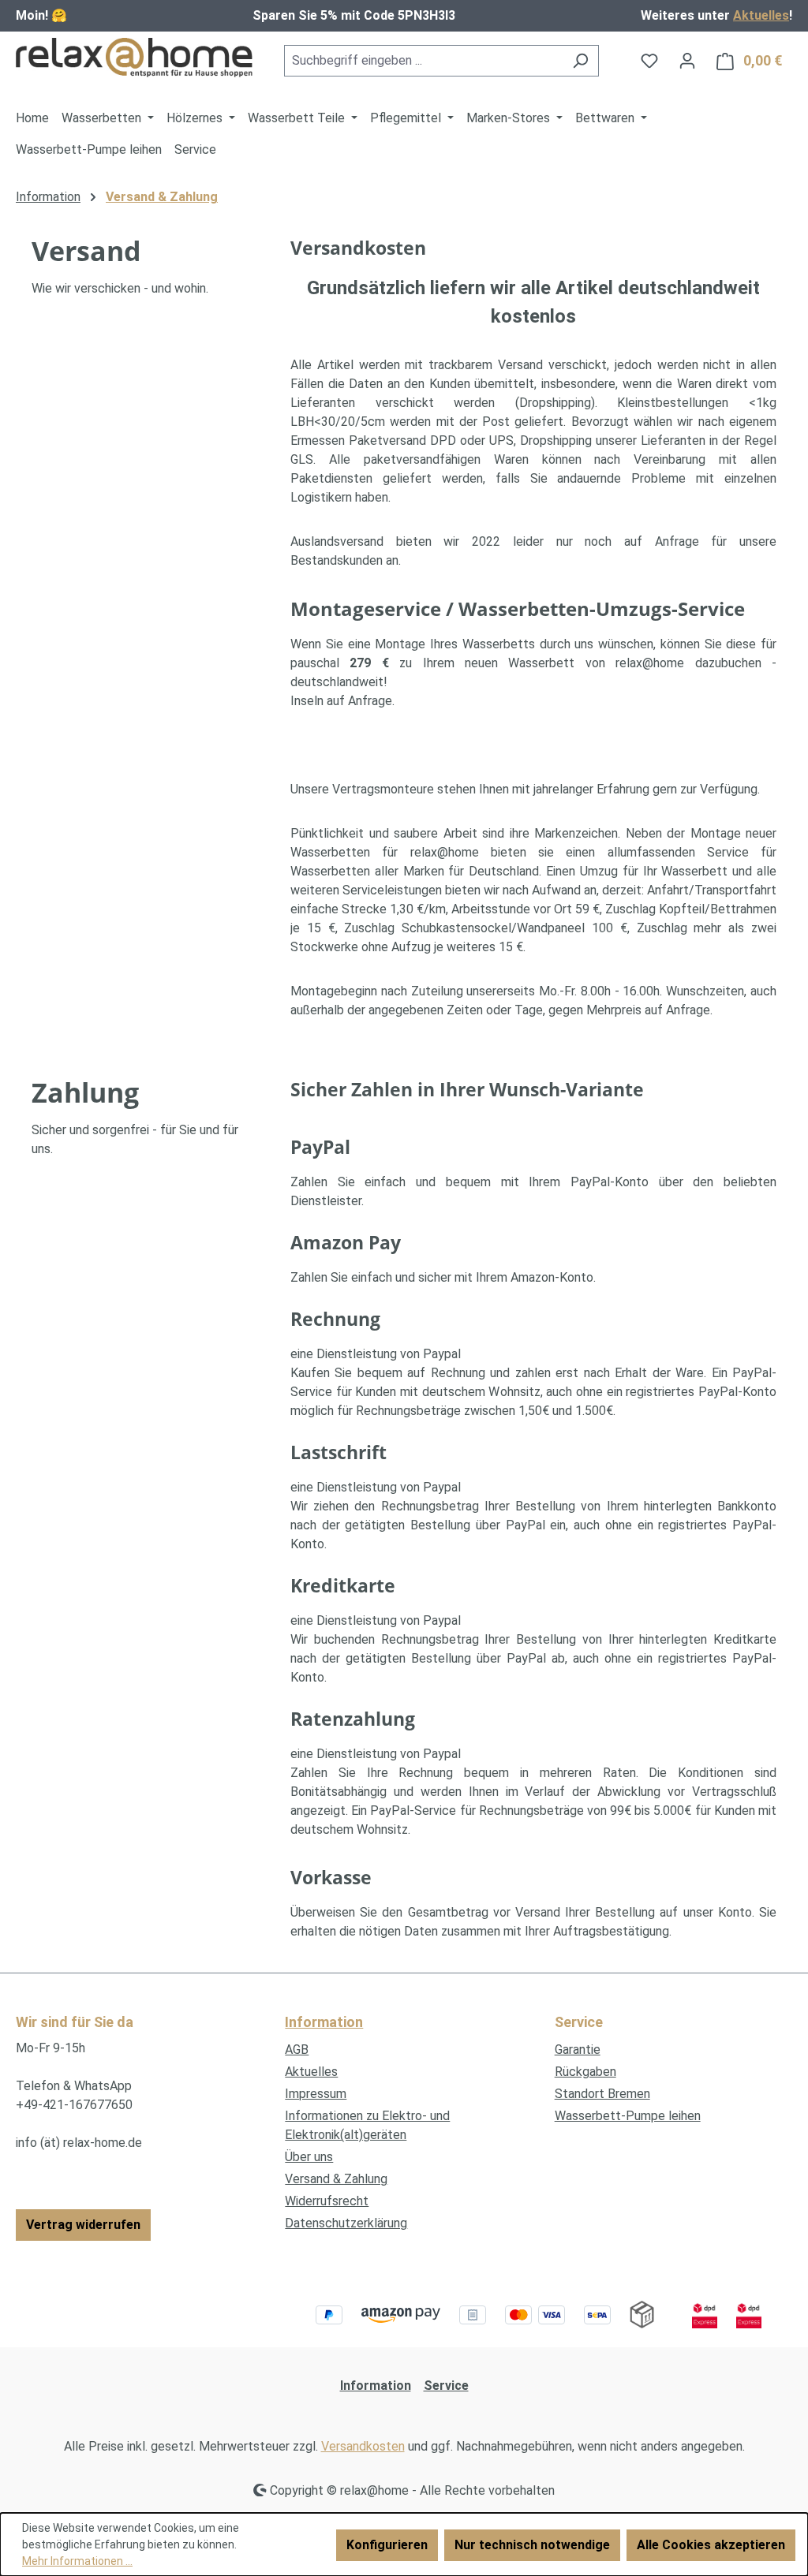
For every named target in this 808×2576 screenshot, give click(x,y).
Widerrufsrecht (327, 2201)
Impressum (316, 2094)
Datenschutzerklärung (346, 2223)
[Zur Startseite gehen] (134, 58)
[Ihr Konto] (687, 61)
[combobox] (423, 61)
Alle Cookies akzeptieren (711, 2545)
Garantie (578, 2050)
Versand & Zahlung (336, 2179)
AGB (297, 2050)
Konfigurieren (387, 2545)
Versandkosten (363, 2446)
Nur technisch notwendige (532, 2545)
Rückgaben (585, 2072)
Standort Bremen (602, 2094)
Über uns (309, 2157)
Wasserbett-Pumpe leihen (628, 2116)
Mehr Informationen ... (77, 2561)
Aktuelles (761, 15)
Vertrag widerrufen (83, 2225)
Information (324, 2022)
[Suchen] (580, 61)
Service (446, 2386)
